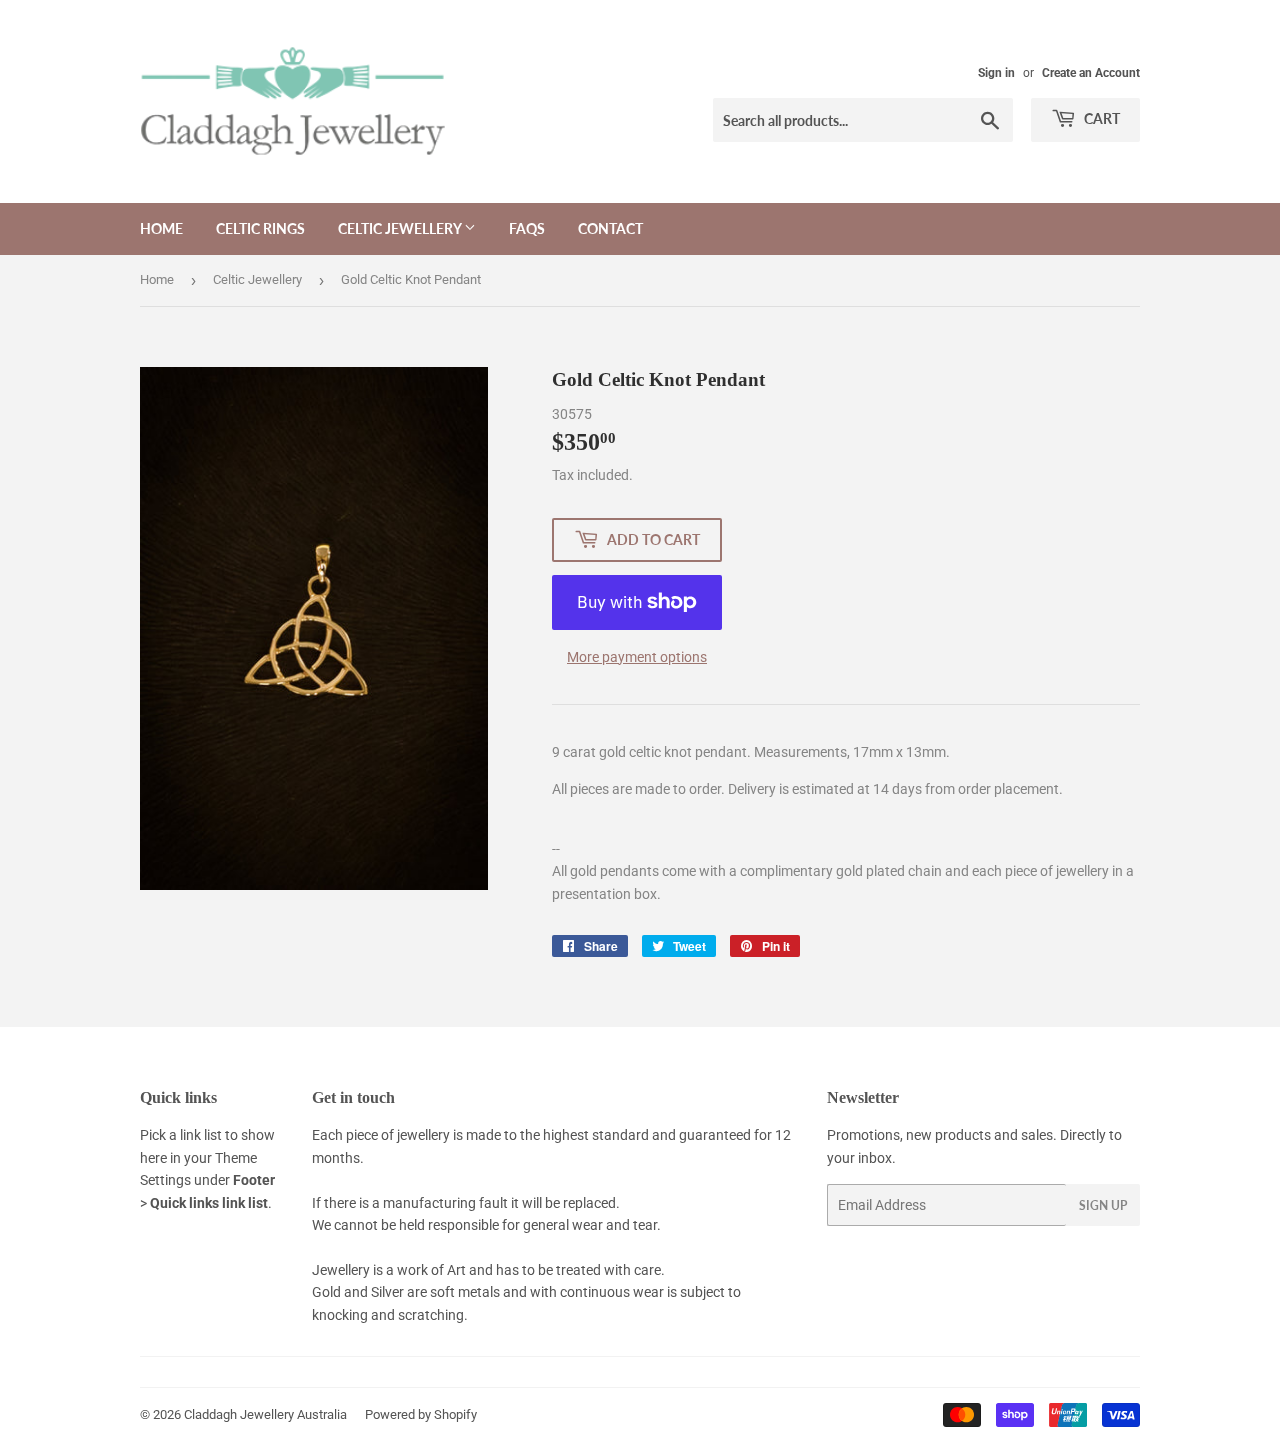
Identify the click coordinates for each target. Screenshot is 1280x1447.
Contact (610, 228)
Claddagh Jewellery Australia (265, 1414)
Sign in (996, 73)
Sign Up (1103, 1205)
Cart (1100, 118)
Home (161, 228)
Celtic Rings (260, 228)
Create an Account (1091, 73)
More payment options (637, 657)
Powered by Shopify (421, 1414)
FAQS (527, 228)
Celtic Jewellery (401, 228)
